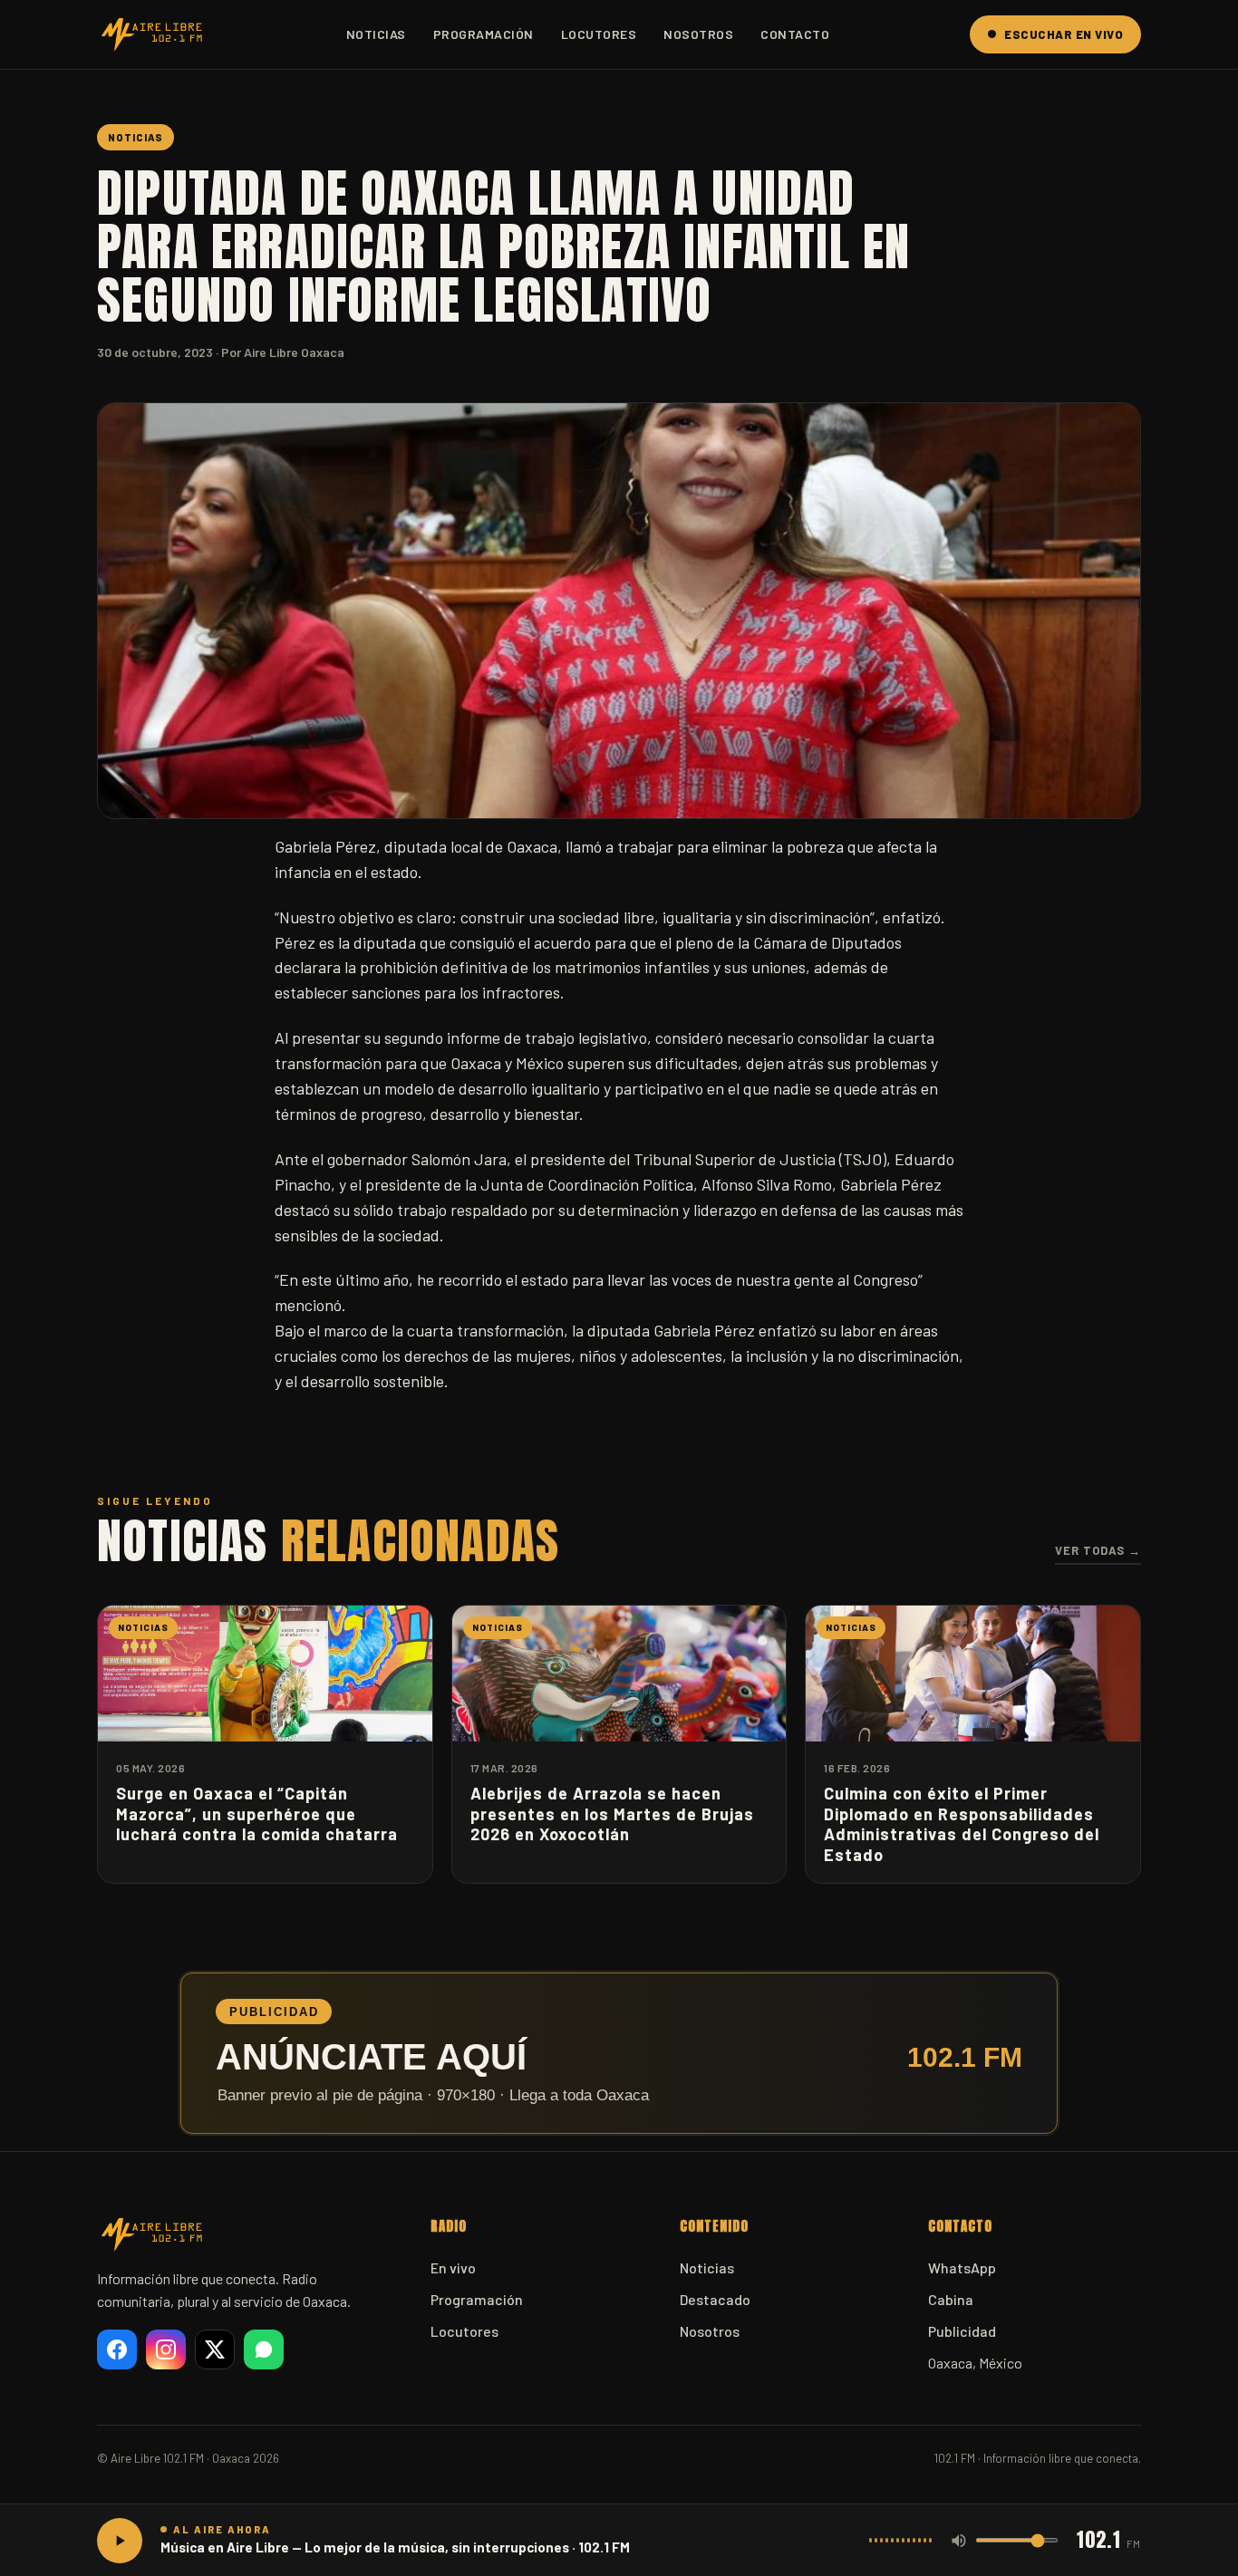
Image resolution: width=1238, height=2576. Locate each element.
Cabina (951, 2299)
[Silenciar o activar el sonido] (959, 2541)
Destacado (715, 2299)
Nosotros (698, 34)
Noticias (376, 34)
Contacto (795, 34)
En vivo (453, 2267)
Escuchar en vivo (1064, 34)
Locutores (599, 34)
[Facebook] (117, 2349)
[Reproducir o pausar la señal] (120, 2541)
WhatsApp (962, 2267)
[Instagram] (166, 2349)
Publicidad (962, 2331)
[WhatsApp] (264, 2349)
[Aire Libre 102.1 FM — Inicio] (151, 34)
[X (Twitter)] (215, 2349)
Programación (484, 34)
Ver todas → (1098, 1550)
